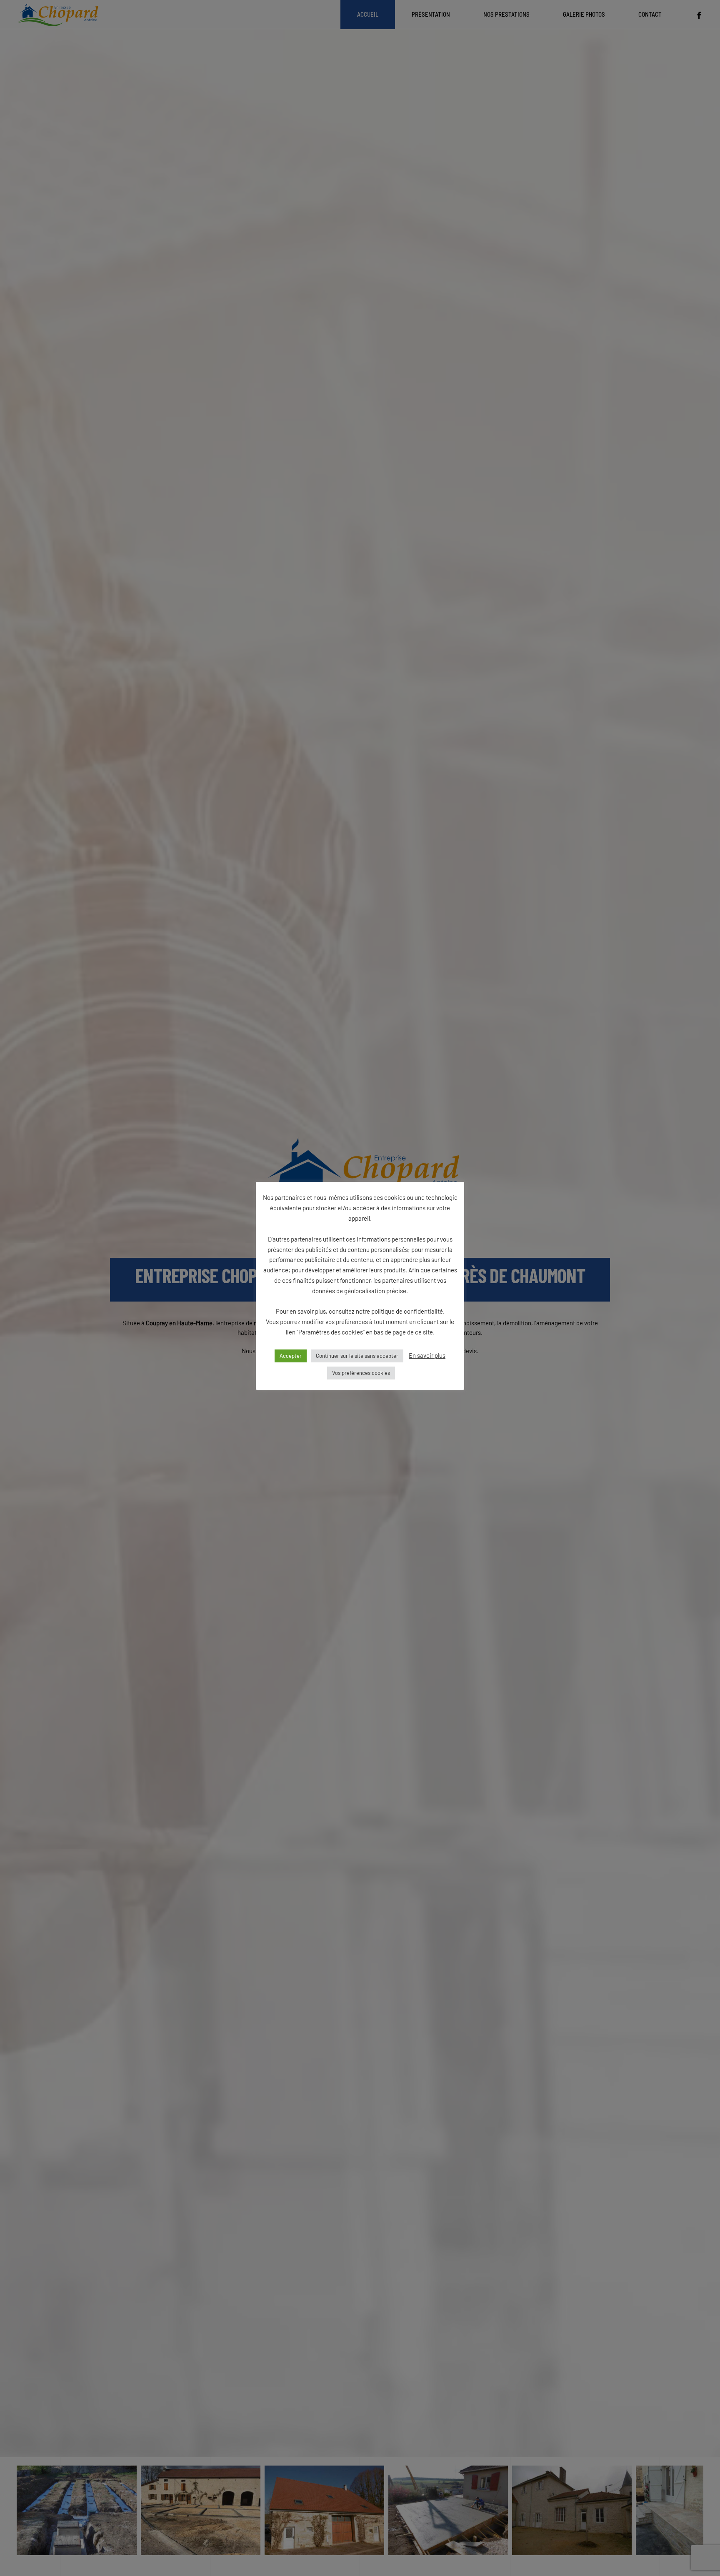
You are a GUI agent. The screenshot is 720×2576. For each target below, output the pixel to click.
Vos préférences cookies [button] (361, 1373)
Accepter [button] (291, 1356)
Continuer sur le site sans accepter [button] (357, 1356)
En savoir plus (427, 1355)
